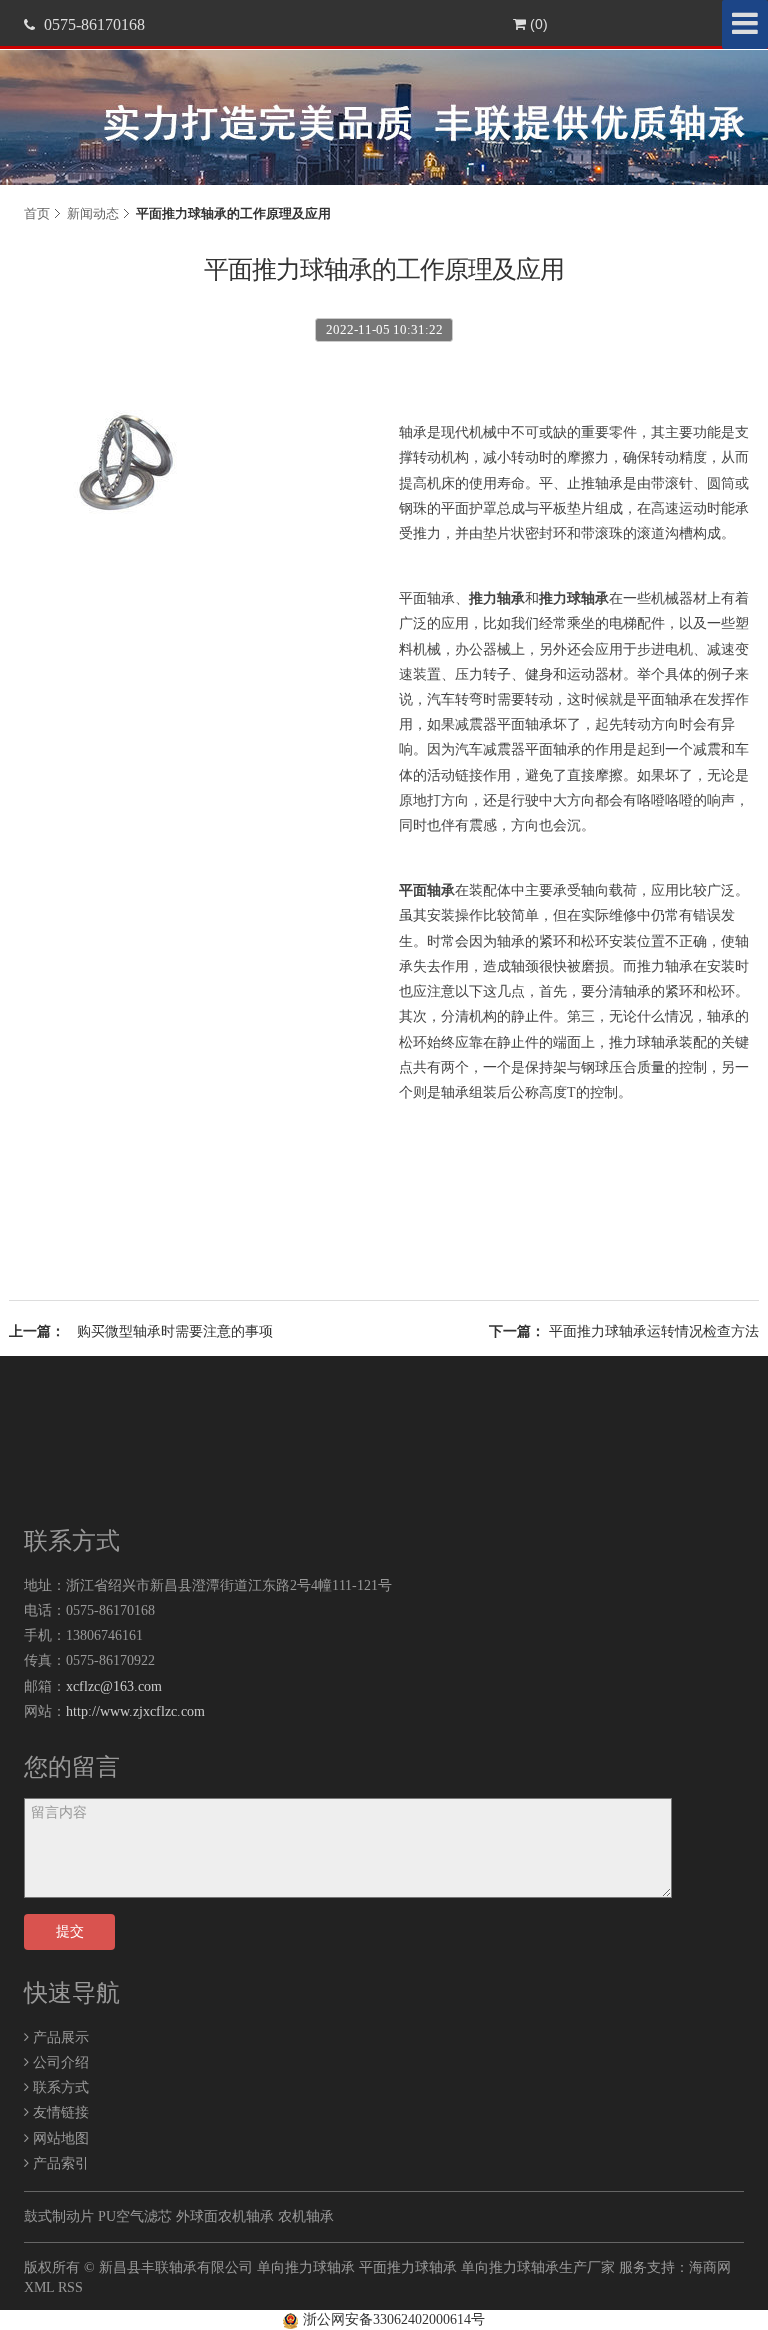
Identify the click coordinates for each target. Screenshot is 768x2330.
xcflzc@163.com (114, 1686)
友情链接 (59, 2112)
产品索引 (59, 2163)
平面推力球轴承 (408, 2267)
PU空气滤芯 (135, 2216)
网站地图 (59, 2138)
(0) (537, 24)
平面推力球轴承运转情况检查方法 (654, 1331)
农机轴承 (306, 2216)
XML (39, 2287)
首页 (37, 213)
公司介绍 (59, 2062)
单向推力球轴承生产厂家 (538, 2267)
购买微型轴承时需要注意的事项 (175, 1331)
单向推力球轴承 (306, 2267)
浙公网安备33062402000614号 (392, 2319)
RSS (70, 2287)
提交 (70, 1931)
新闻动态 (93, 213)
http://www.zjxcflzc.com (135, 1711)
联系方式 (59, 2087)
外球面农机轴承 (225, 2216)
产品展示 (59, 2037)
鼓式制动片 (59, 2216)
